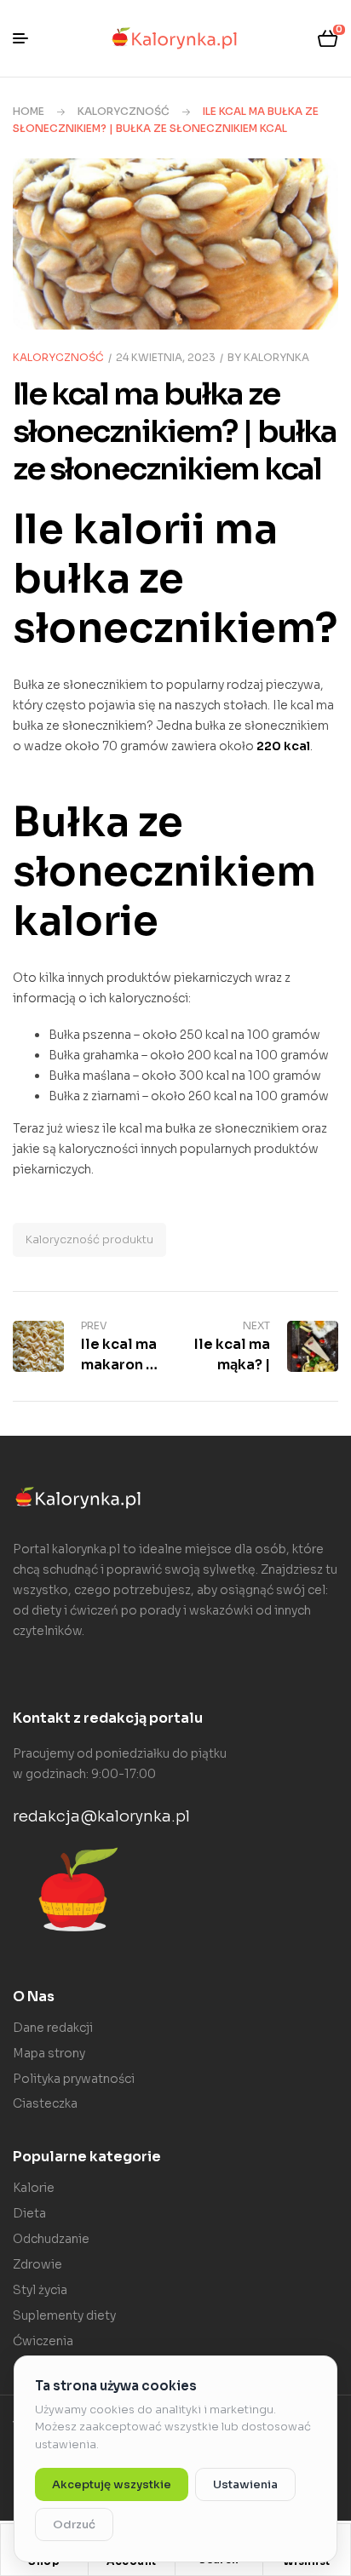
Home (29, 111)
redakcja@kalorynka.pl (101, 1816)
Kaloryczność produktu (89, 1239)
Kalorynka (276, 357)
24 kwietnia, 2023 (166, 357)
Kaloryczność (124, 111)
